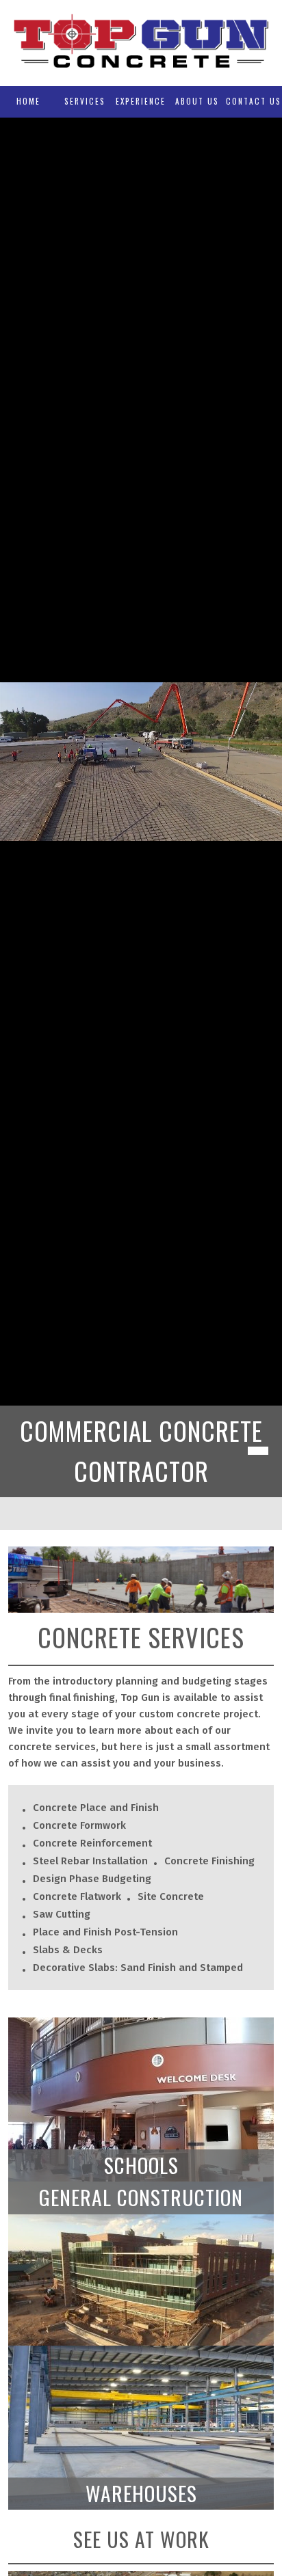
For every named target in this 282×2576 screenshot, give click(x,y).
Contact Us (254, 101)
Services (85, 101)
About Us (197, 101)
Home (28, 101)
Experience (141, 101)
